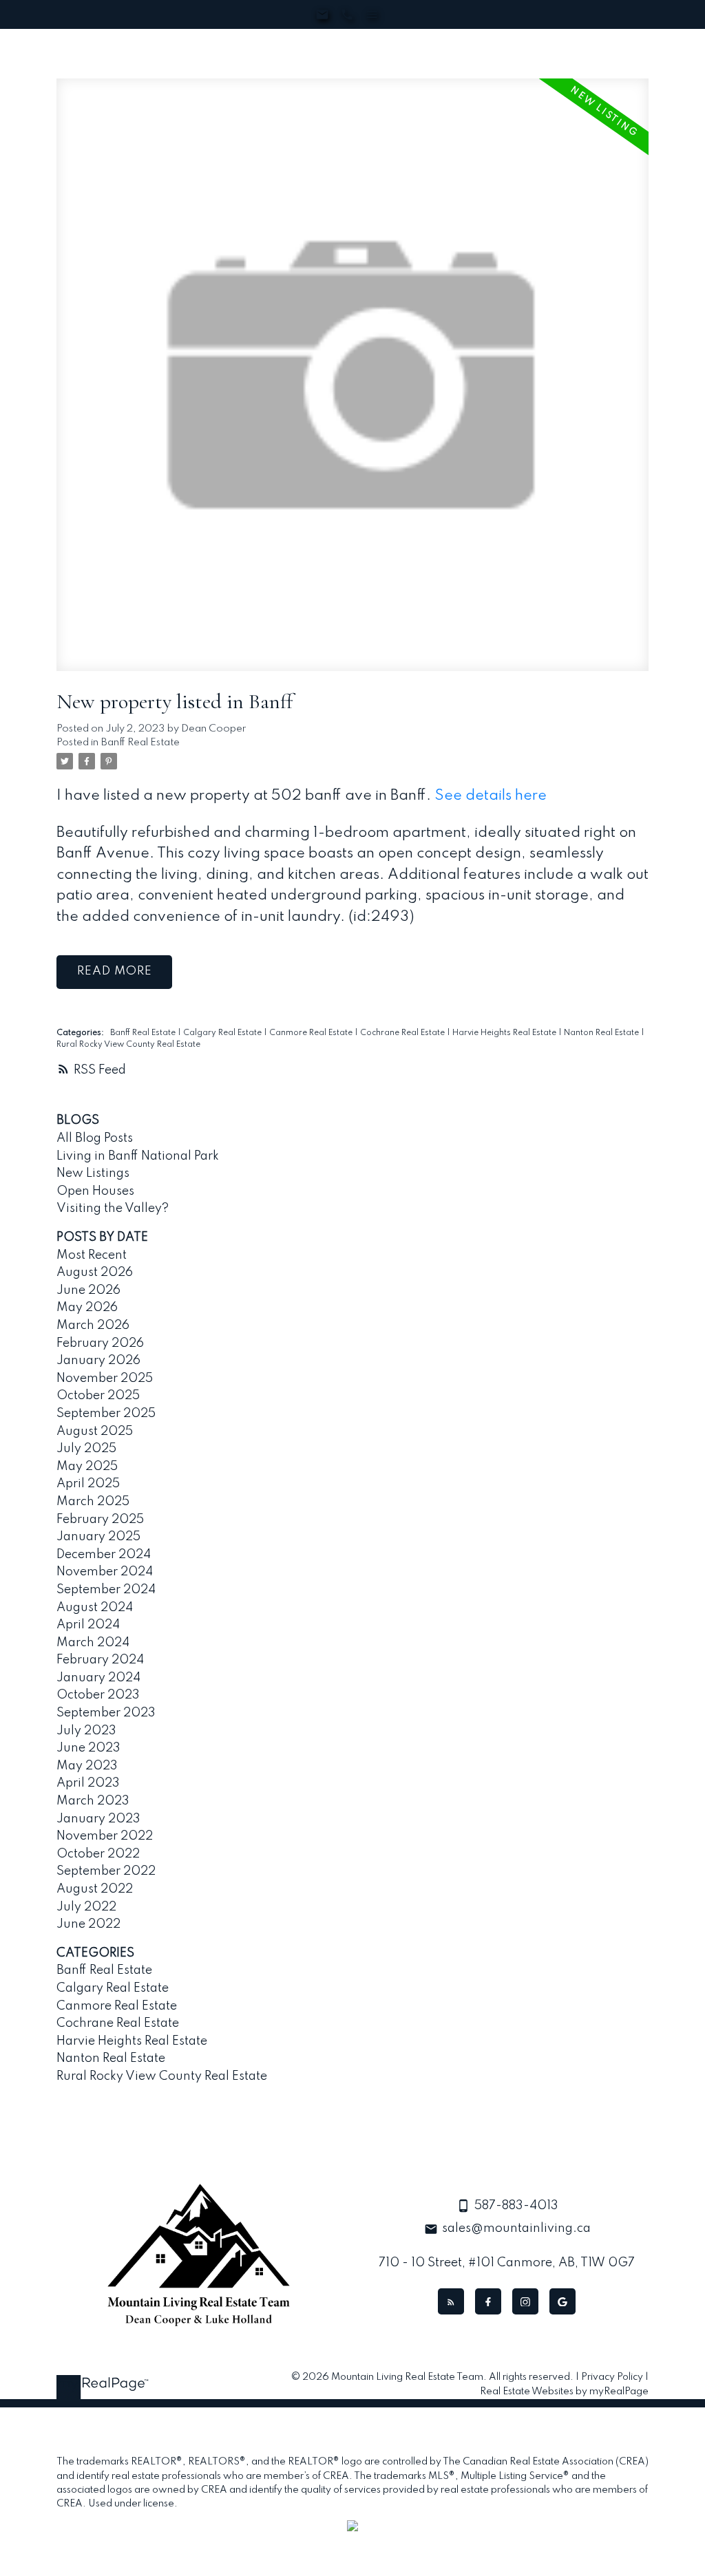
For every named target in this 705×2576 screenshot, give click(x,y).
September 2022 (106, 1871)
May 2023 (87, 1766)
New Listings (93, 1173)
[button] (451, 2301)
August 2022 (95, 1889)
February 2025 (100, 1520)
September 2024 (106, 1590)
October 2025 (98, 1396)
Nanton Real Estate (602, 1033)
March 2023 (93, 1801)
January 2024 (98, 1678)
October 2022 (98, 1854)
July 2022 (86, 1907)
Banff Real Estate (140, 743)
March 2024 (93, 1643)
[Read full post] (352, 383)
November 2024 (105, 1572)
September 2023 (106, 1713)
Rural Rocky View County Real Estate (128, 1045)
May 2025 (87, 1467)
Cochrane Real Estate (403, 1033)
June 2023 (88, 1748)
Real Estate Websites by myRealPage (564, 2392)
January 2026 (98, 1361)
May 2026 (87, 1308)
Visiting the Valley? (113, 1209)
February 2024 (100, 1660)
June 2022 (88, 1924)
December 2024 (104, 1555)
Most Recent (92, 1255)
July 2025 (86, 1449)
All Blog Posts (95, 1138)
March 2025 (93, 1502)
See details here (491, 796)
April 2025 (88, 1484)
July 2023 (86, 1731)
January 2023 (98, 1819)
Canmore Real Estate (312, 1033)
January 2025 (98, 1537)
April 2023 (88, 1783)
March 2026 (93, 1326)
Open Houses (95, 1191)
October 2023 (98, 1695)
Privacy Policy (612, 2377)
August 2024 (95, 1608)
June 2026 (88, 1290)
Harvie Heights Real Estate (505, 1033)
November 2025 (105, 1379)
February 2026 (100, 1343)
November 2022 (105, 1836)
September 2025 (106, 1414)
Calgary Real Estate (223, 1033)
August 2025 (95, 1431)
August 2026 (95, 1273)
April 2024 (88, 1625)
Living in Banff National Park (138, 1156)
